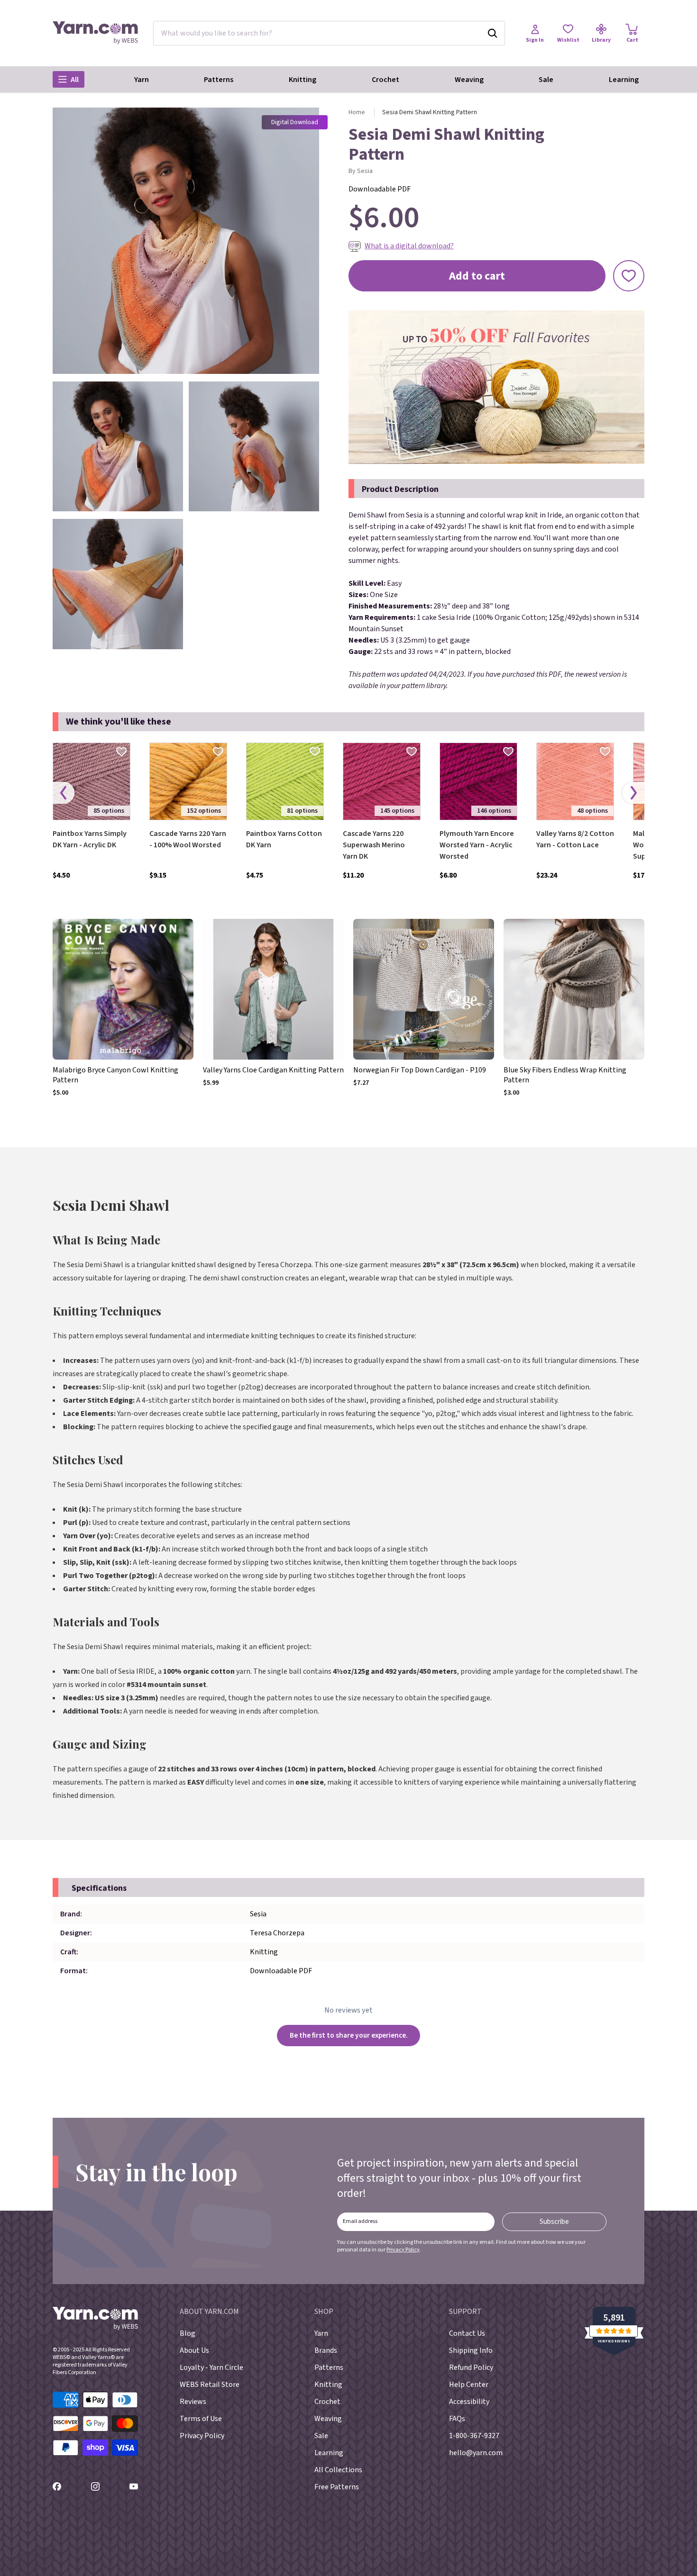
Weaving (469, 80)
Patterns (219, 80)
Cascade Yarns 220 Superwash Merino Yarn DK (374, 845)
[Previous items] (64, 793)
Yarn (142, 80)
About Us (194, 2350)
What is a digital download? (409, 246)
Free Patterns (337, 2487)
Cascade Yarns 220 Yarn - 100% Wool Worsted (188, 839)
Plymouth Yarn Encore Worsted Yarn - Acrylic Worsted (477, 845)
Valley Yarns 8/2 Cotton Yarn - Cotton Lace (575, 839)
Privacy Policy (403, 2250)
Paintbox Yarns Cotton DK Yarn (284, 839)
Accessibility (469, 2402)
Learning (624, 80)
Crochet (385, 80)
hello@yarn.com (476, 2453)
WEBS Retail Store (210, 2385)
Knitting (303, 80)
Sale (546, 80)
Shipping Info (471, 2350)
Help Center (469, 2385)
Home (357, 112)
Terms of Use (201, 2419)
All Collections (338, 2470)
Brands (326, 2350)
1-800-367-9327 (474, 2436)
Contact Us (467, 2333)
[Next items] (633, 793)
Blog (188, 2333)
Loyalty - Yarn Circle (211, 2367)
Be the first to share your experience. (349, 2035)
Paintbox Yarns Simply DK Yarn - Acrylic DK (90, 839)
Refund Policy (471, 2367)
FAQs (457, 2419)
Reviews (193, 2402)
